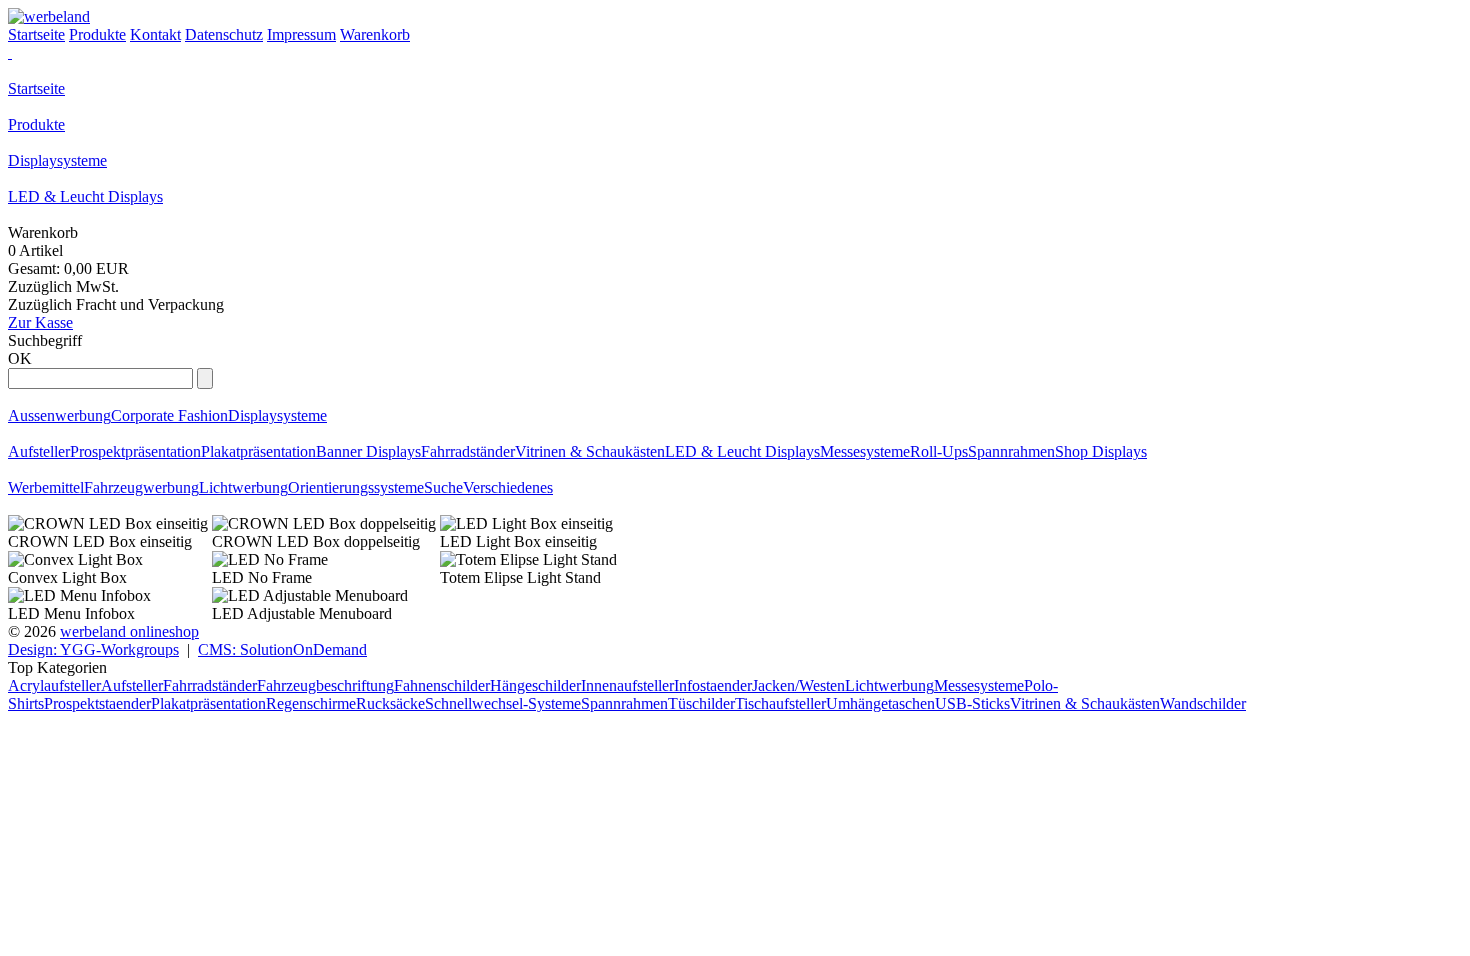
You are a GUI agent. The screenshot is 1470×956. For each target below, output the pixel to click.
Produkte (36, 124)
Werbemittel (46, 487)
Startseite (36, 88)
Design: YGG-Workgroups (93, 649)
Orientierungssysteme (356, 487)
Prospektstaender (97, 703)
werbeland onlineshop (129, 631)
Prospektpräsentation (135, 451)
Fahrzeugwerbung (141, 487)
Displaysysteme (57, 160)
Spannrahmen (1011, 451)
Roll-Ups (939, 451)
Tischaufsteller (780, 703)
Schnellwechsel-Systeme (503, 703)
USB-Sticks (972, 703)
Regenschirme (311, 703)
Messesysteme (865, 451)
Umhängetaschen (880, 703)
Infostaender (713, 685)
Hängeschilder (535, 685)
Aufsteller (39, 451)
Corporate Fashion (169, 415)
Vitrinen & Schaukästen (590, 451)
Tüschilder (701, 703)
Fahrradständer (468, 451)
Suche (443, 487)
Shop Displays (1101, 451)
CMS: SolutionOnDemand (282, 649)
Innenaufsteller (627, 685)
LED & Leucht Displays (85, 196)
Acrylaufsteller (54, 685)
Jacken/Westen (798, 685)
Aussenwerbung (59, 415)
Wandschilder (1203, 703)
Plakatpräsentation (258, 451)
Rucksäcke (390, 703)
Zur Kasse (40, 322)
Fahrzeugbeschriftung (325, 685)
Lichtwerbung (243, 487)
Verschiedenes (508, 487)
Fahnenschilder (442, 685)
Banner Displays (368, 451)
